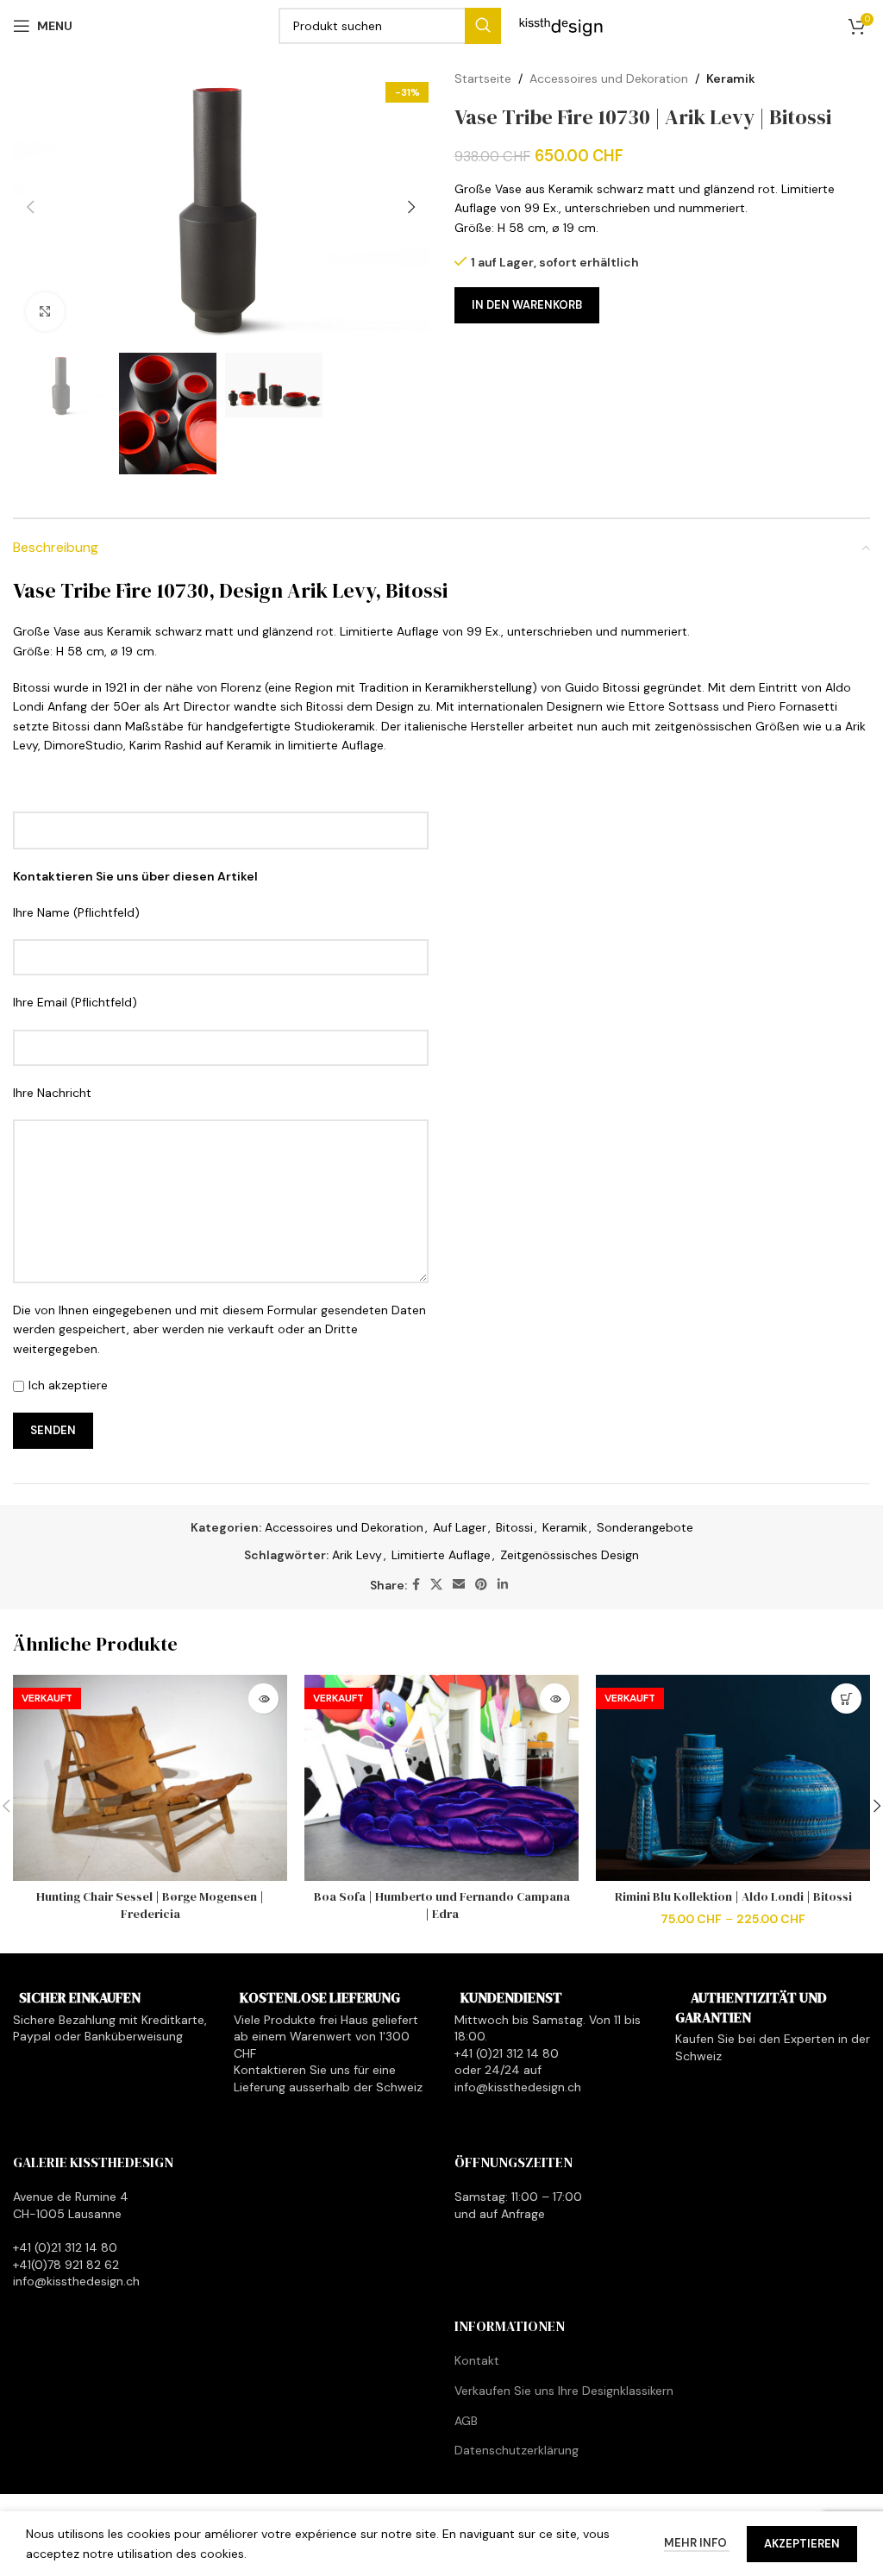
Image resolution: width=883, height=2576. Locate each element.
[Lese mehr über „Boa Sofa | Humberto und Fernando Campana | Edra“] (555, 1699)
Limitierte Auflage (441, 1555)
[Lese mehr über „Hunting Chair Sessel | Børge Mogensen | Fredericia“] (263, 1699)
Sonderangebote (645, 1527)
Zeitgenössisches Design (570, 1555)
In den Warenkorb (527, 305)
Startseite (483, 78)
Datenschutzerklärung (517, 2450)
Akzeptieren (802, 2544)
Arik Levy (357, 1555)
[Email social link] (459, 1585)
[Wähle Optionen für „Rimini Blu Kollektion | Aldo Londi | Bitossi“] (846, 1699)
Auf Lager (460, 1527)
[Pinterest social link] (481, 1585)
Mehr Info (697, 2543)
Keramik (731, 78)
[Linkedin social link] (503, 1585)
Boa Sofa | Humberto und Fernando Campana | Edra (442, 1905)
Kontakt (477, 2361)
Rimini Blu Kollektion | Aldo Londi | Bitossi (733, 1896)
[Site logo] (561, 25)
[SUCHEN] (483, 26)
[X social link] (436, 1585)
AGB (466, 2421)
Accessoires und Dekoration (609, 78)
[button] (30, 207)
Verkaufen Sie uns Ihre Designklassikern (564, 2391)
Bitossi (514, 1527)
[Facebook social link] (416, 1585)
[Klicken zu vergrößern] (45, 312)
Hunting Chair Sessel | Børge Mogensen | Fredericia (150, 1905)
